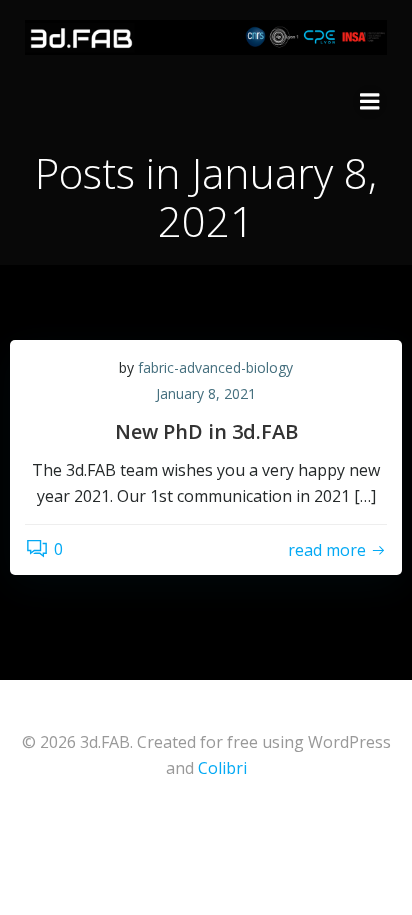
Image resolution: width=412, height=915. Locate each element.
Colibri (222, 768)
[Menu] (370, 102)
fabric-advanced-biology (215, 367)
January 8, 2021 (206, 393)
